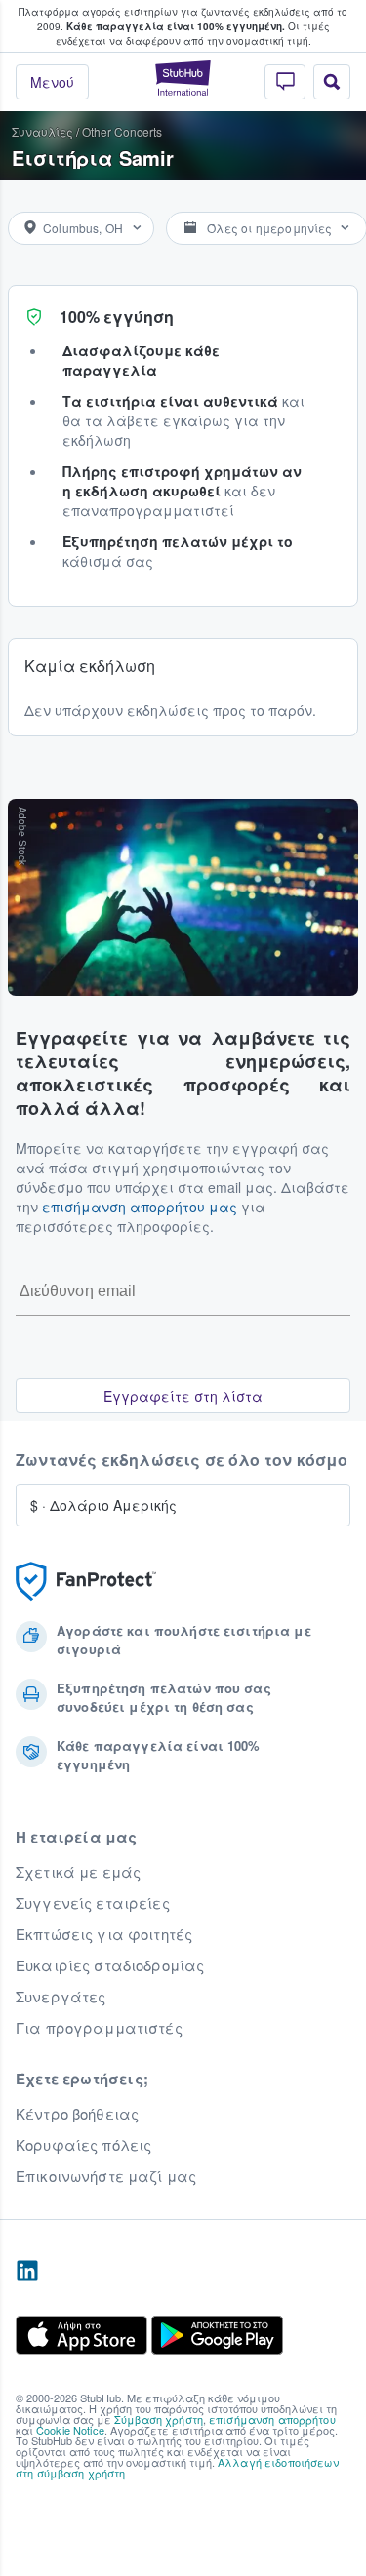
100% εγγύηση (117, 317)
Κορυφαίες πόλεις (83, 2145)
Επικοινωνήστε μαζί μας (106, 2176)
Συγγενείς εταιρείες (93, 1903)
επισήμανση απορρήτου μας (140, 1207)
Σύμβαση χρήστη (159, 2419)
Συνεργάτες (61, 1997)
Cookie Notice (70, 2430)
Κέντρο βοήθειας (77, 2114)
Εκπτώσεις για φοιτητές (104, 1934)
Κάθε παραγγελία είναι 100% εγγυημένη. (176, 26)
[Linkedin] (27, 2272)
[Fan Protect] (86, 1582)
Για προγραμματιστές (99, 2028)
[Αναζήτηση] (332, 82)
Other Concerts (122, 131)
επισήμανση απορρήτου (272, 2419)
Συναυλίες (42, 131)
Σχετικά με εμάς (78, 1872)
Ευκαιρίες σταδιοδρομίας (110, 1965)
